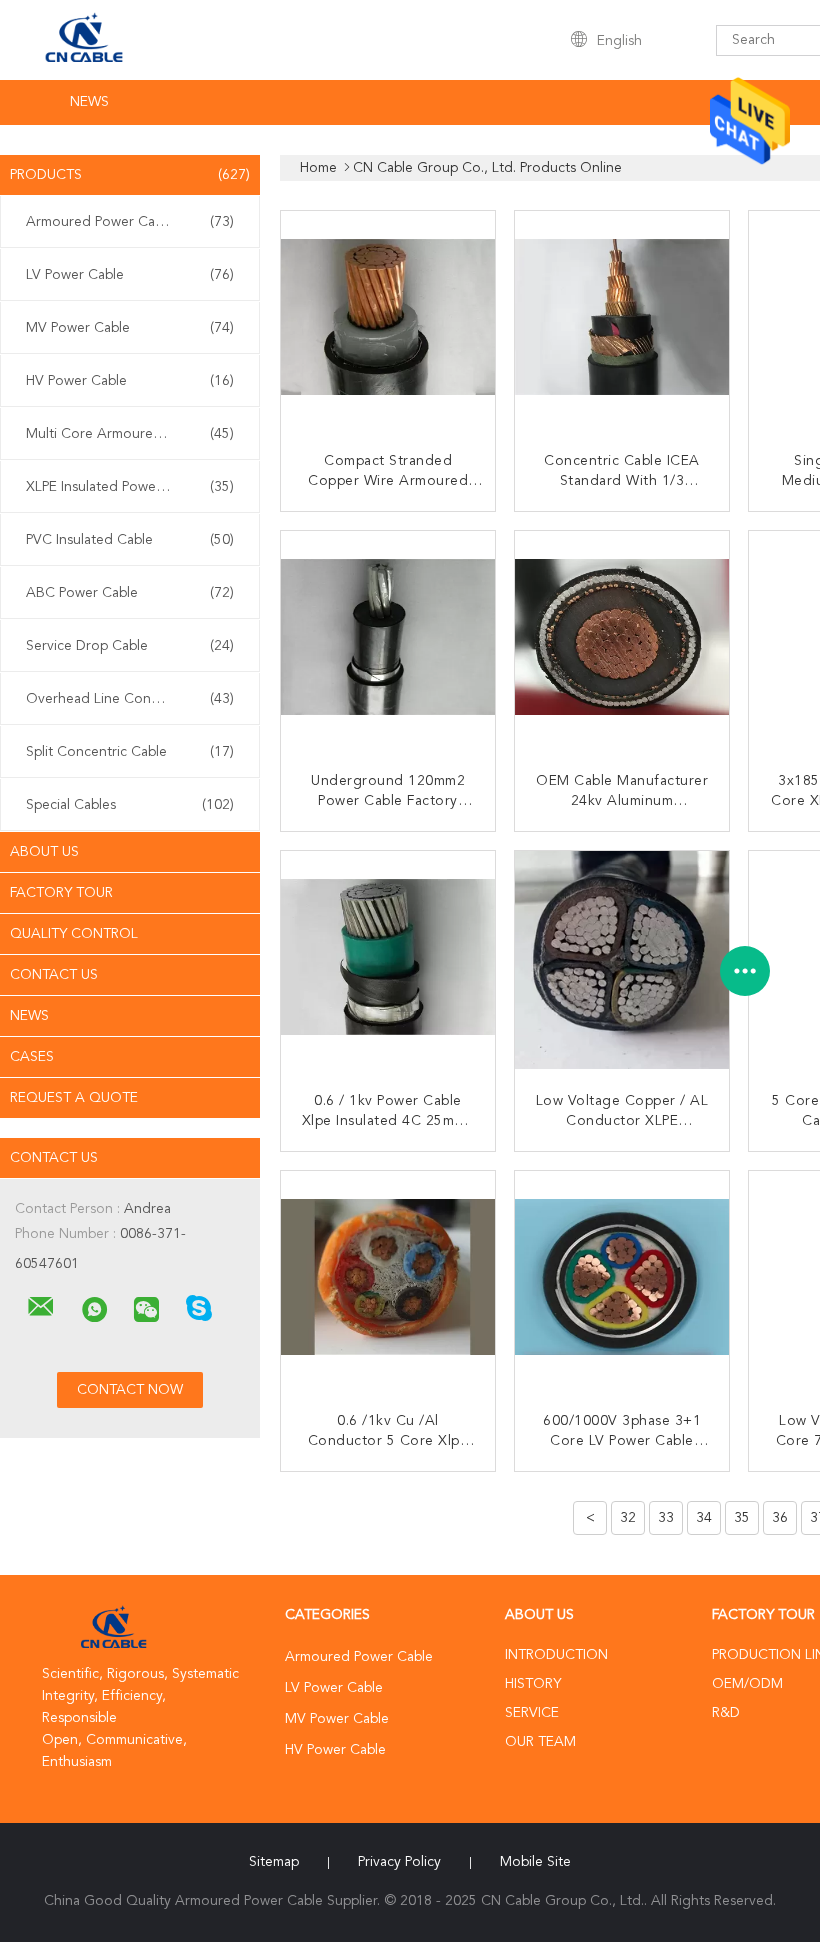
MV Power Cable (130, 328)
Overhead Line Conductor (130, 699)
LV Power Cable (130, 275)
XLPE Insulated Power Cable (130, 487)
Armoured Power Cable (130, 222)
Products (130, 175)
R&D (726, 1713)
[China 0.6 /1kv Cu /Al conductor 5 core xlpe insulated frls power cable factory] (390, 1280)
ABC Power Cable (130, 593)
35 (742, 1518)
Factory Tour (61, 893)
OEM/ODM (747, 1684)
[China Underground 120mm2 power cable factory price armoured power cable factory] (390, 640)
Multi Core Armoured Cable (130, 434)
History (533, 1684)
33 (666, 1518)
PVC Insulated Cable (130, 540)
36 (780, 1518)
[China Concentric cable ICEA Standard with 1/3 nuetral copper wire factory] (624, 320)
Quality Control (74, 934)
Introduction (556, 1655)
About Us (44, 852)
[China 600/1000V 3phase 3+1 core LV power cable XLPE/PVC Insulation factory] (624, 1280)
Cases (32, 1057)
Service (532, 1713)
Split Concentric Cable (130, 752)
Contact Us (54, 975)
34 (704, 1518)
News (89, 102)
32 (628, 1518)
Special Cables (130, 805)
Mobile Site (535, 1862)
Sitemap (274, 1862)
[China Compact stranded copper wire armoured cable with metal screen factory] (390, 320)
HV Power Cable (130, 381)
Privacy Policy (399, 1862)
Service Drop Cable (130, 646)
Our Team (540, 1742)
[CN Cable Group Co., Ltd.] (41, 1307)
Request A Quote (74, 1098)
